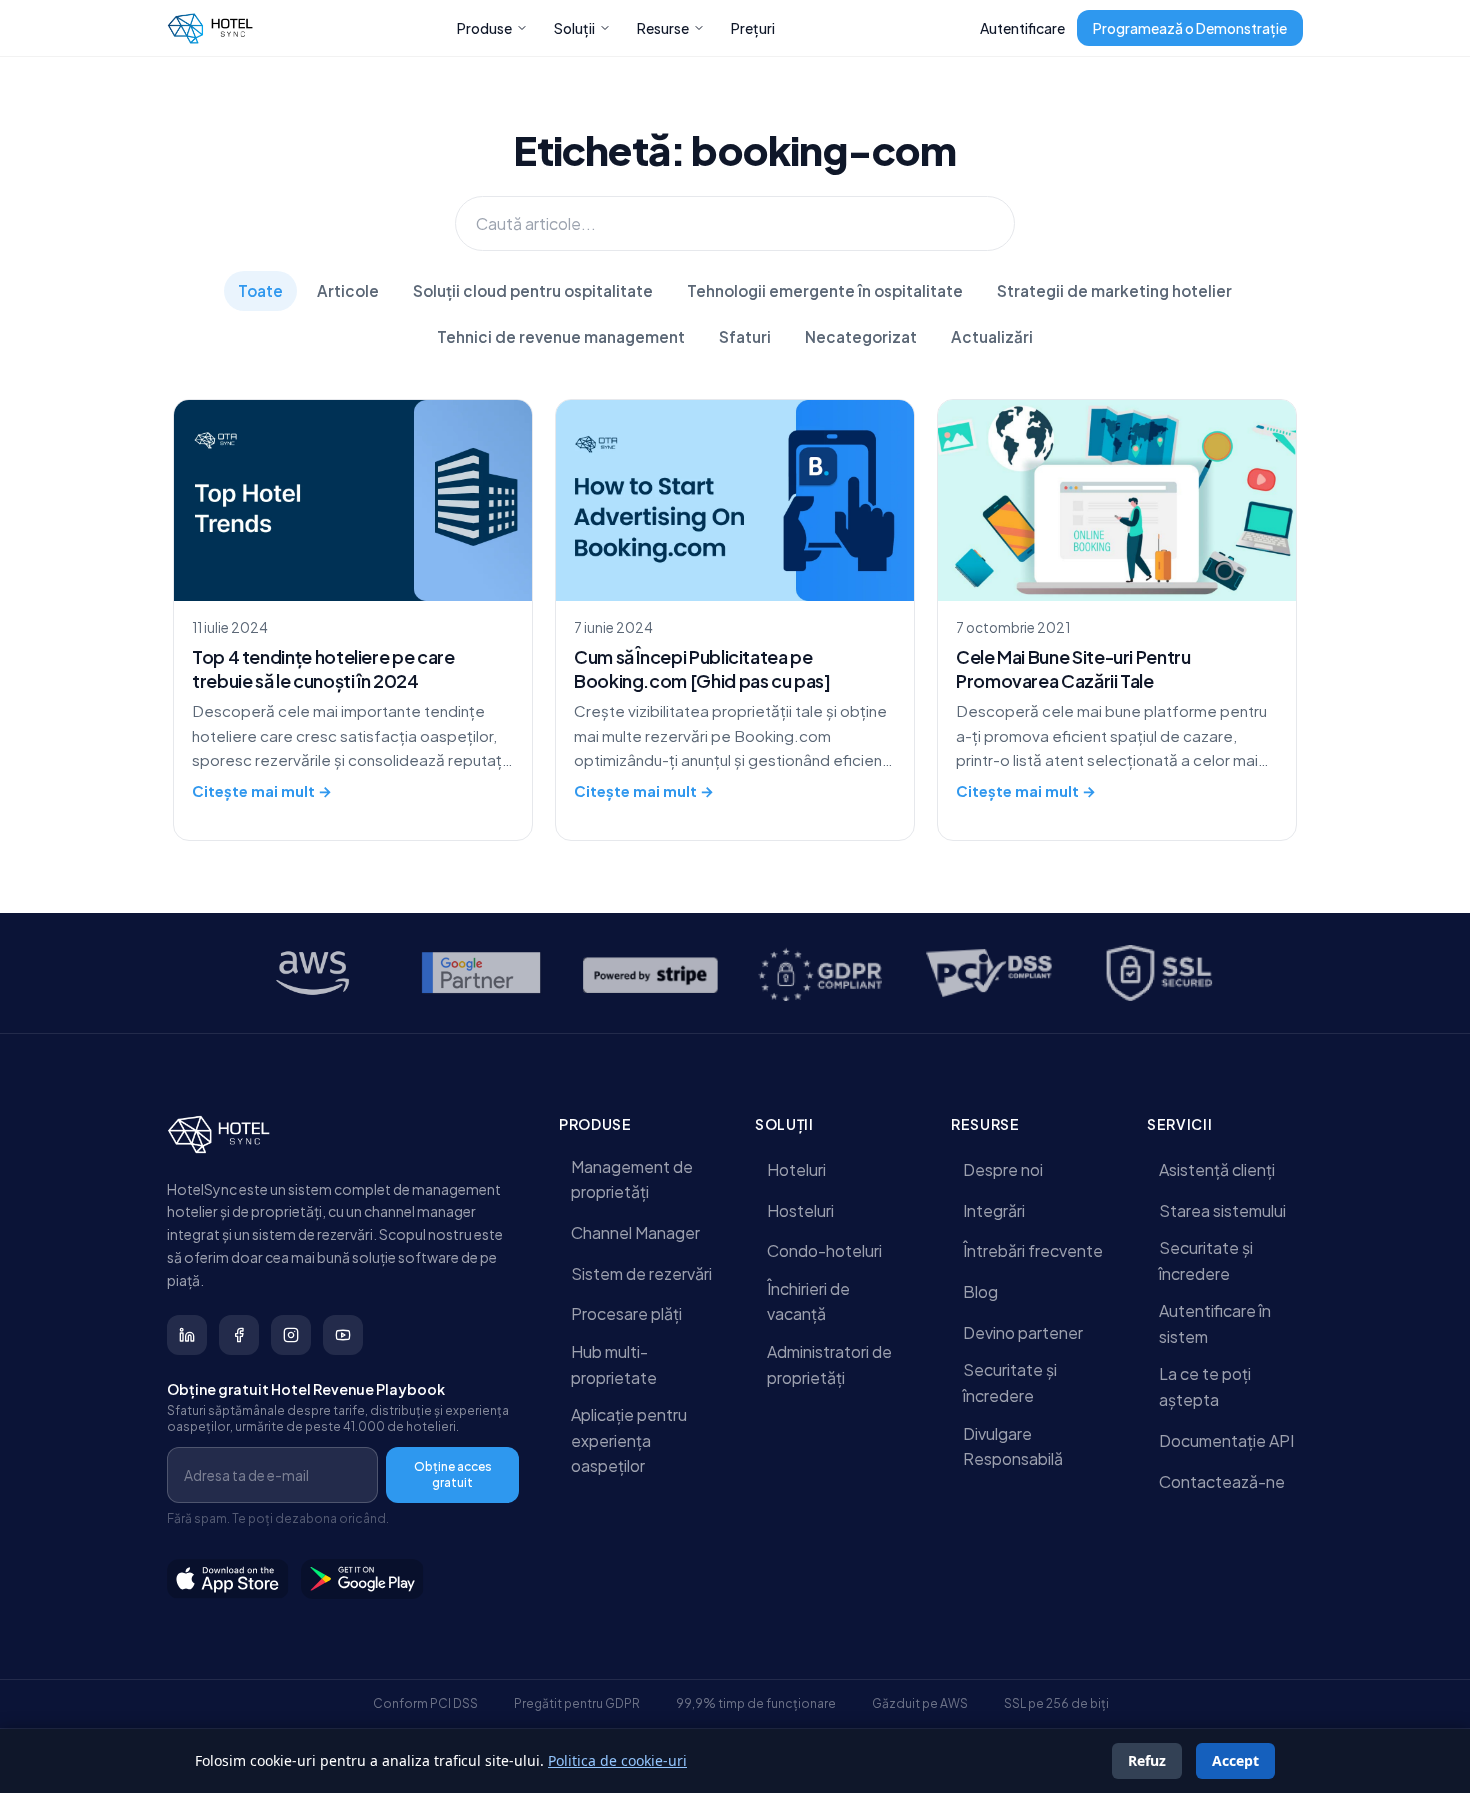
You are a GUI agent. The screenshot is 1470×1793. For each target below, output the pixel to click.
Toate (260, 290)
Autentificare (1022, 28)
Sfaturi (745, 336)
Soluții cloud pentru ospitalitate (533, 290)
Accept (1235, 1760)
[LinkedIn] (187, 1335)
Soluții (574, 28)
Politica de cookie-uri (617, 1760)
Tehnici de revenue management (561, 336)
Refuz (1147, 1760)
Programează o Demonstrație (1190, 28)
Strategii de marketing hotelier (1114, 290)
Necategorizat (861, 336)
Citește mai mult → (262, 791)
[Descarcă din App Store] (228, 1579)
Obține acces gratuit (453, 1474)
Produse (484, 28)
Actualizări (992, 336)
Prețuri (753, 28)
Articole (348, 290)
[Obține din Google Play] (363, 1579)
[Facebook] (239, 1335)
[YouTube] (343, 1335)
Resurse (663, 28)
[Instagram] (291, 1335)
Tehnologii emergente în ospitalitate (825, 290)
